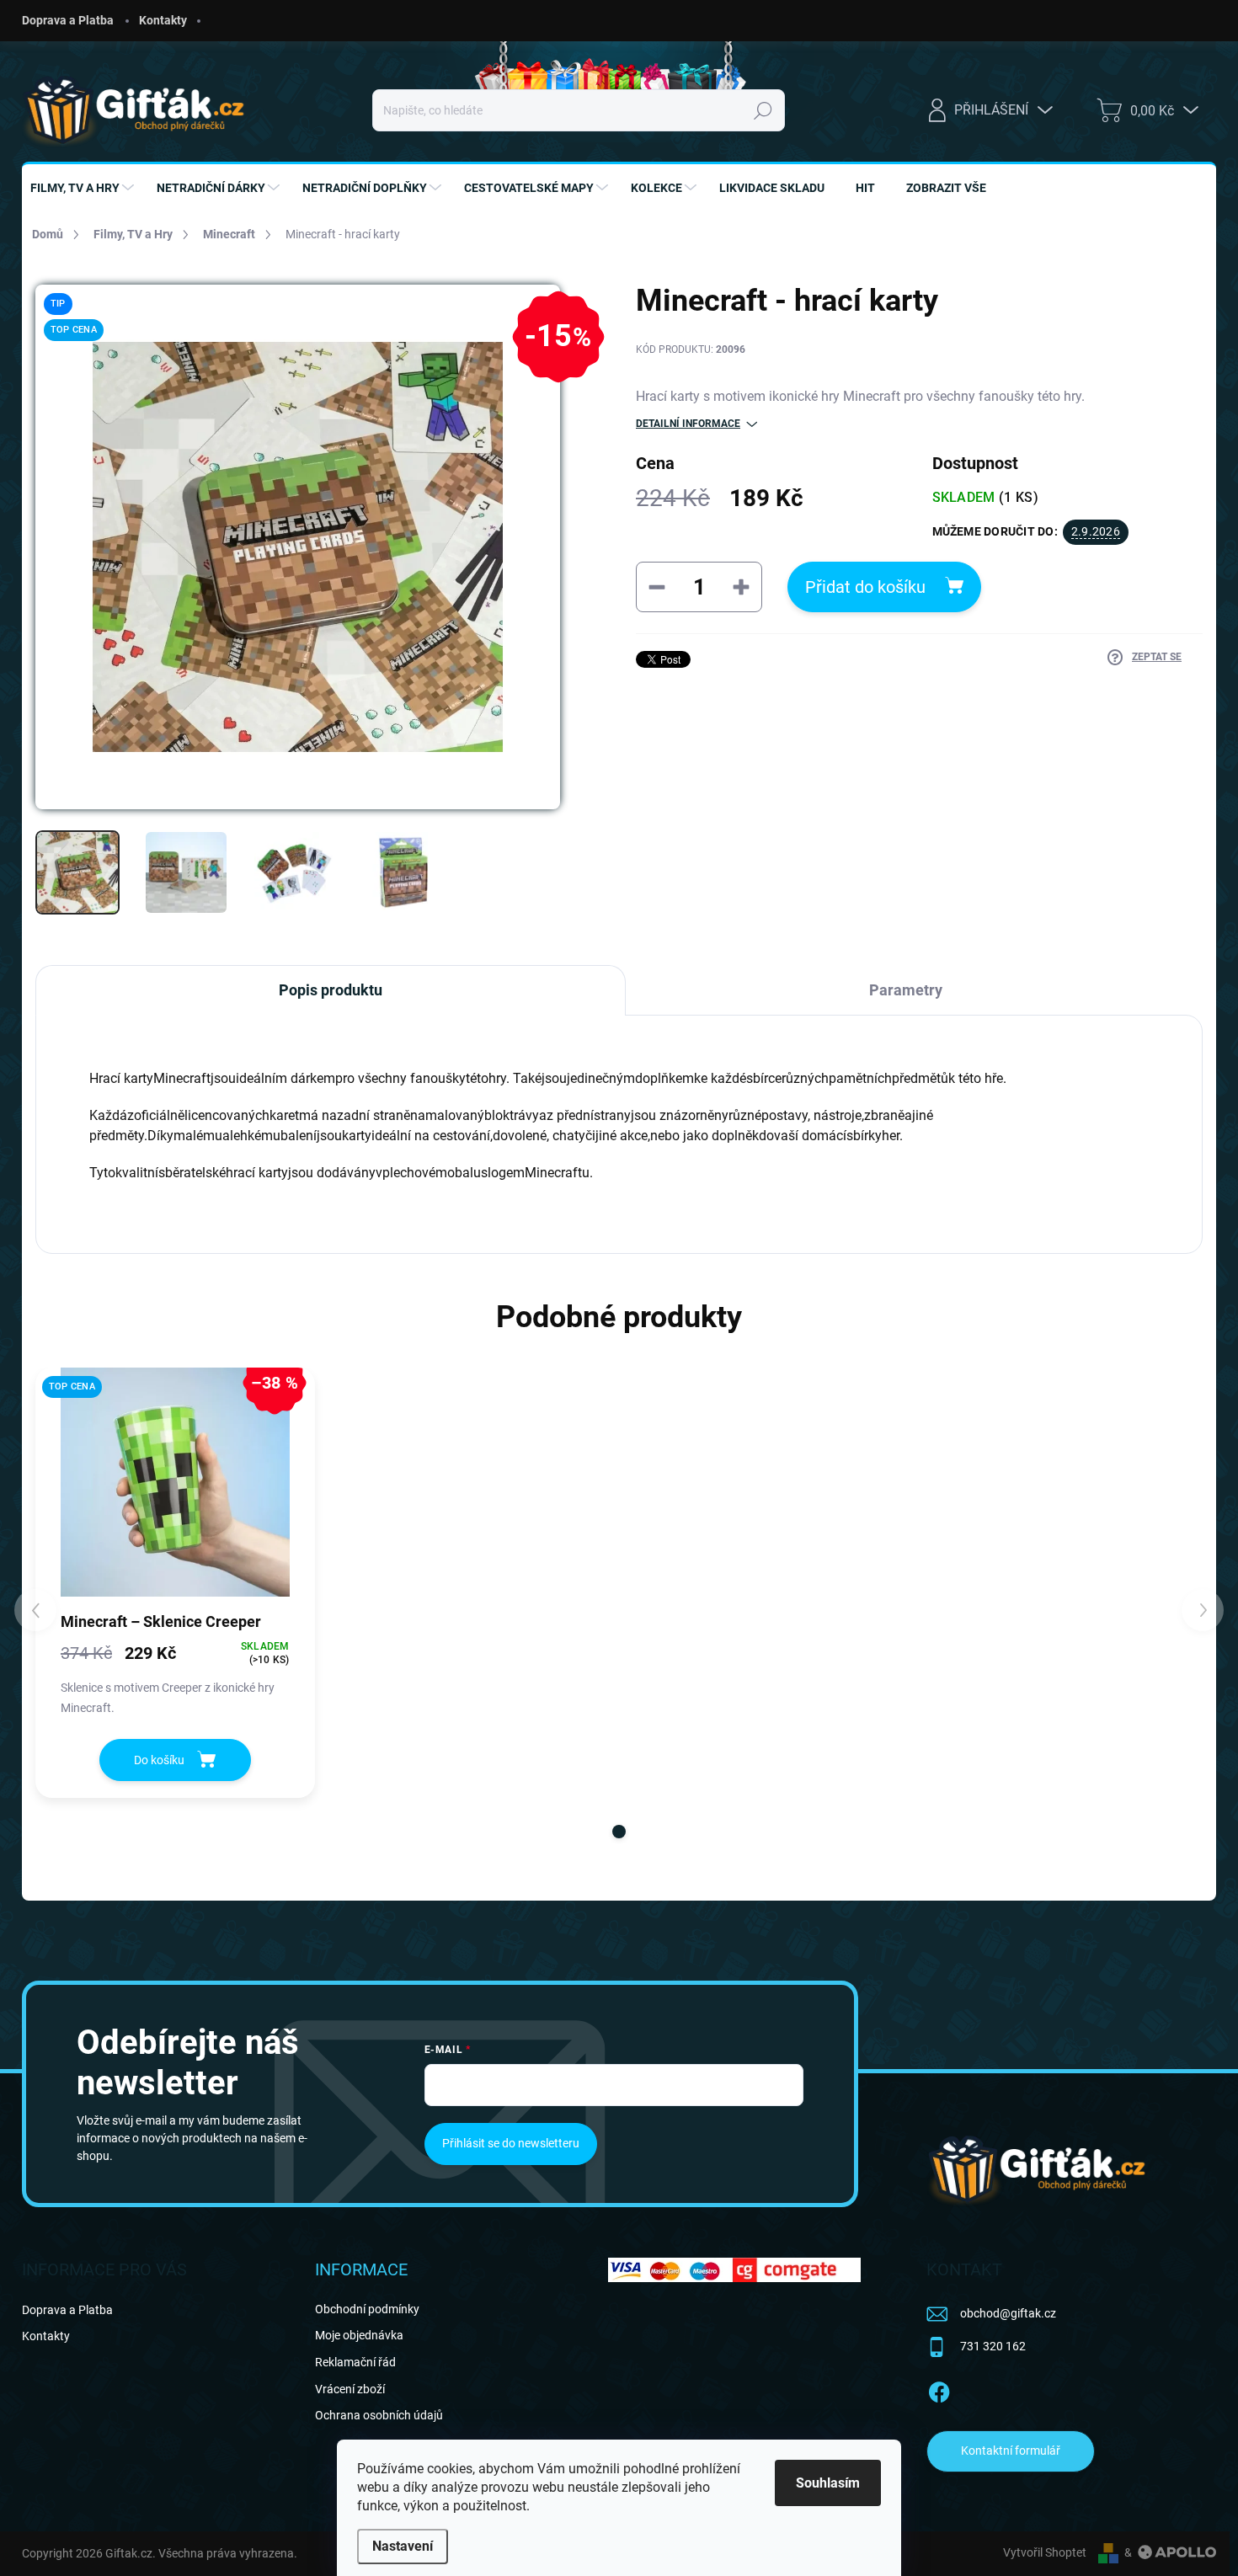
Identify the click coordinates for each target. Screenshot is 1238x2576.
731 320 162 (993, 2346)
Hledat (763, 110)
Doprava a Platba (68, 20)
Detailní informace (688, 424)
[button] (619, 1832)
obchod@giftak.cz (1008, 2313)
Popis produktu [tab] (331, 990)
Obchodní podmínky (367, 2309)
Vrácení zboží (350, 2389)
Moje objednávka (359, 2335)
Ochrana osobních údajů (379, 2415)
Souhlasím (828, 2483)
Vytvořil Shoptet (1045, 2552)
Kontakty (163, 20)
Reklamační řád (355, 2362)
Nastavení (403, 2546)
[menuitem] (84, 188)
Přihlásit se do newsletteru (511, 2143)
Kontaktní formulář (1011, 2451)
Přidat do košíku (865, 587)
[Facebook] (939, 2389)
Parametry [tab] (906, 990)
